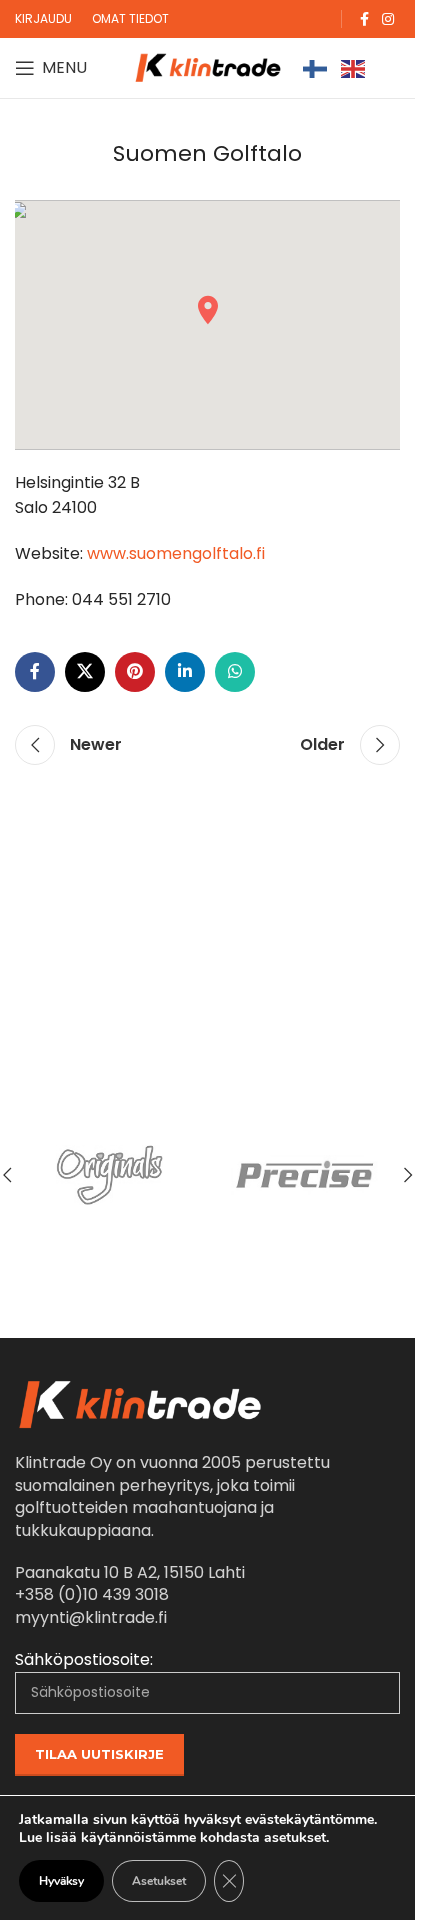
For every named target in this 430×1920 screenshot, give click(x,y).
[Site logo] (208, 66)
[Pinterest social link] (135, 672)
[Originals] (110, 1175)
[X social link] (85, 672)
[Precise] (306, 1175)
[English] (354, 67)
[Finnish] (316, 67)
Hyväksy (61, 1881)
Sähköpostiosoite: (84, 1660)
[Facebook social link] (364, 19)
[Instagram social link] (388, 19)
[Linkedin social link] (185, 672)
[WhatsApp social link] (235, 672)
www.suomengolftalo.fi (176, 553)
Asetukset (159, 1881)
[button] (408, 1175)
